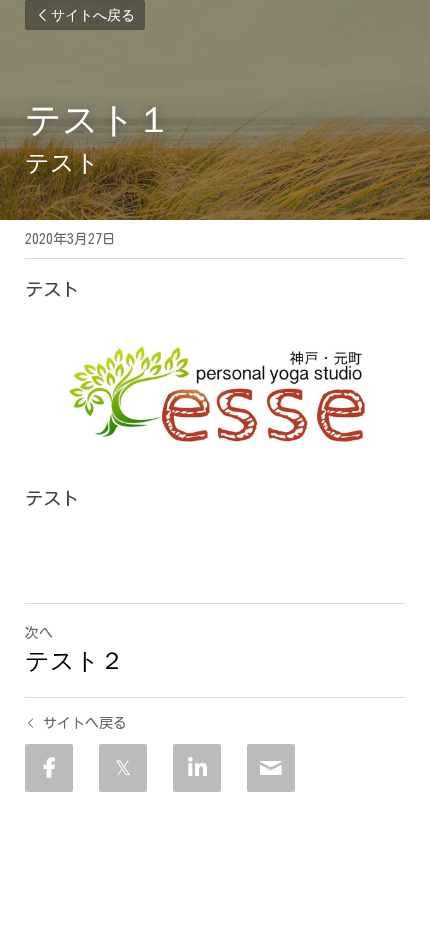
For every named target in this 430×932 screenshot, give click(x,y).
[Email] (271, 768)
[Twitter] (123, 768)
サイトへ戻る (93, 15)
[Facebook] (49, 768)
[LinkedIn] (197, 768)
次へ (39, 633)
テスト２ (74, 660)
